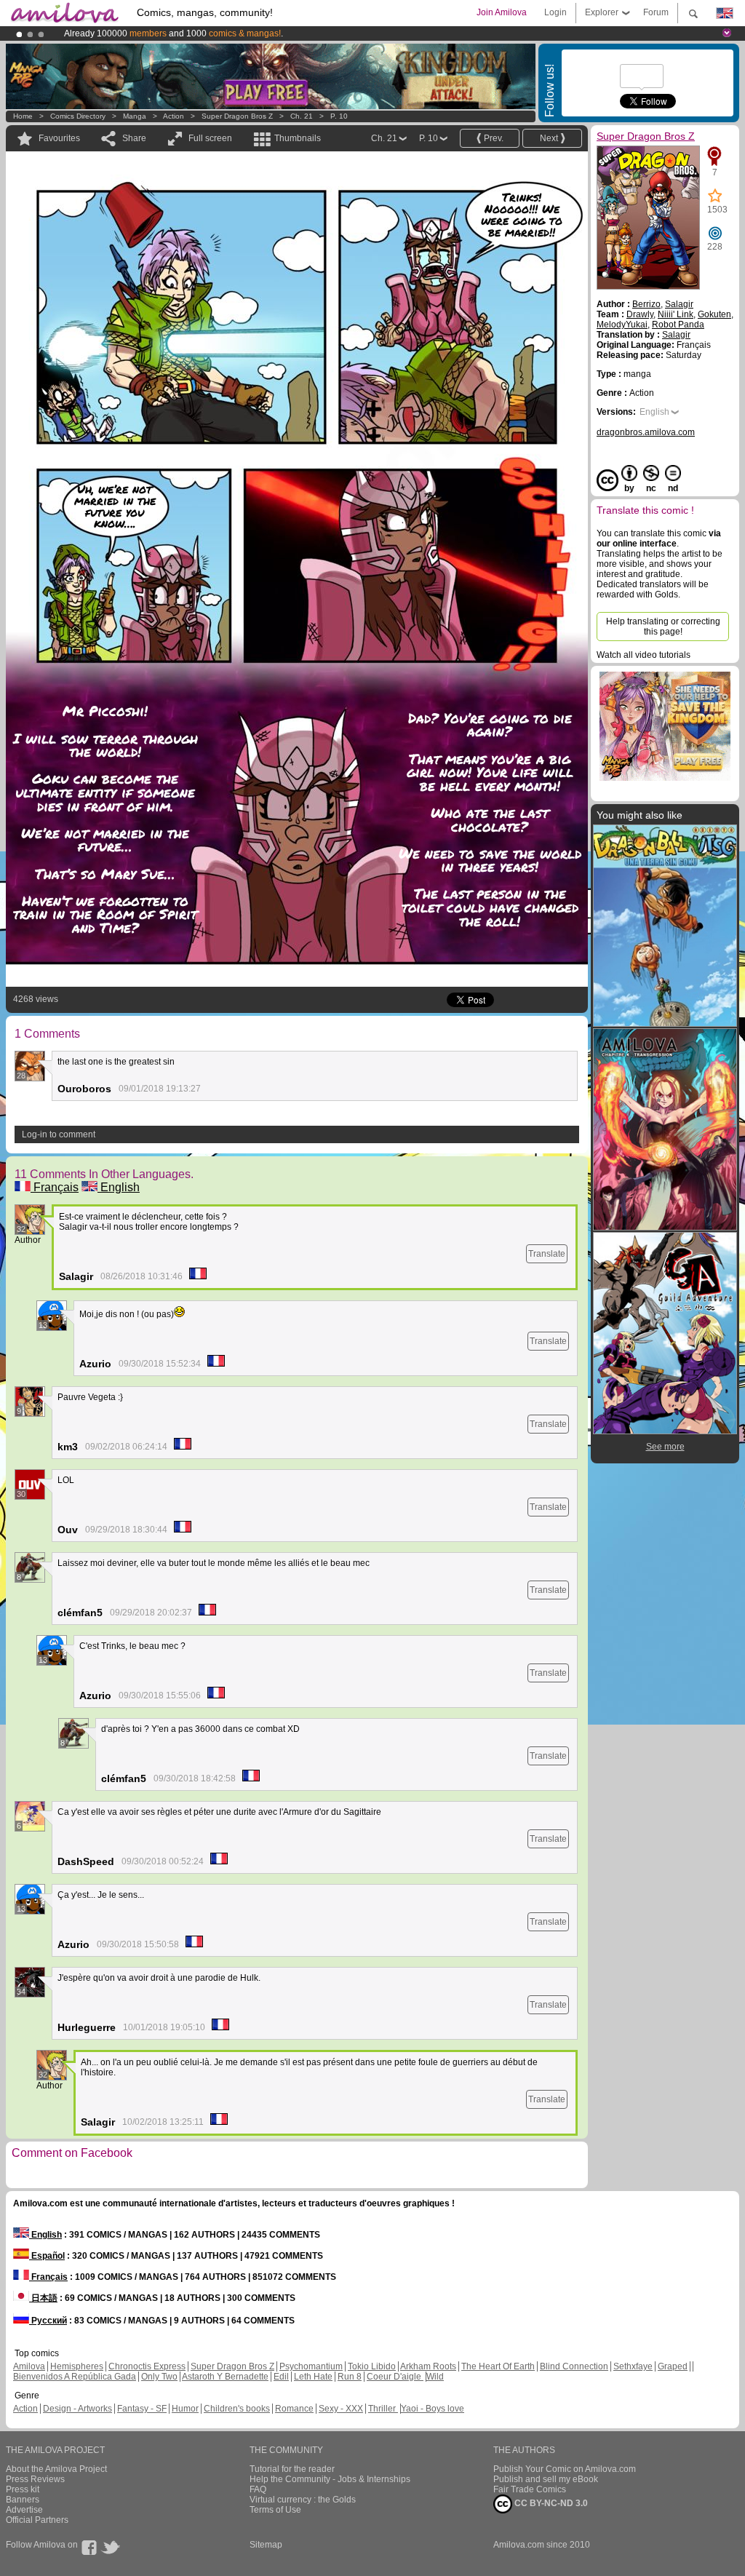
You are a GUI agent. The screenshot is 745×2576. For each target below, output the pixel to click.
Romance (294, 2409)
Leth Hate (313, 2377)
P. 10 (339, 116)
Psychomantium (311, 2366)
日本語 (43, 2298)
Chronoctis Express (147, 2366)
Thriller (383, 2409)
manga (135, 116)
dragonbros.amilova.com (646, 432)
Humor (185, 2409)
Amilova (29, 2366)
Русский (48, 2321)
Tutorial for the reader (292, 2469)
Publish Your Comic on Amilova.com (565, 2469)
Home (23, 116)
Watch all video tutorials (644, 655)
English (119, 1187)
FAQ (258, 2489)
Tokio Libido (372, 2366)
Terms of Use (275, 2510)
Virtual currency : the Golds (303, 2500)
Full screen (210, 138)
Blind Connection (574, 2366)
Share (134, 138)
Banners (23, 2500)
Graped (673, 2366)
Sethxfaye (633, 2366)
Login (555, 12)
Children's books (237, 2409)
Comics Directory (78, 116)
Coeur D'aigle (395, 2377)
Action (174, 116)
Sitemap (266, 2545)
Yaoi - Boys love (433, 2409)
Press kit (23, 2489)
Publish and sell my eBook (546, 2479)
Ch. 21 (302, 116)
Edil (281, 2377)
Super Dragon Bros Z (237, 116)
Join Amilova (502, 12)
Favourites (59, 138)
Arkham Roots (428, 2366)
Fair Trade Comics (530, 2489)
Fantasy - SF (142, 2409)
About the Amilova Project (56, 2469)
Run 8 (350, 2377)
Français (55, 1187)
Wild (435, 2377)
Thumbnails (298, 138)
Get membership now (306, 33)
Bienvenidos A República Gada (75, 2377)
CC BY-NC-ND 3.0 (550, 2503)
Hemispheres (77, 2366)
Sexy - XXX (341, 2409)
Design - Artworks (77, 2409)
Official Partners (37, 2520)
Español (47, 2256)
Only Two (159, 2377)
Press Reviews (35, 2479)
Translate (547, 1254)
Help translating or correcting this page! (663, 627)
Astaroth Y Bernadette (225, 2377)
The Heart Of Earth (498, 2366)
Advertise (24, 2510)
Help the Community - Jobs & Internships (330, 2479)
